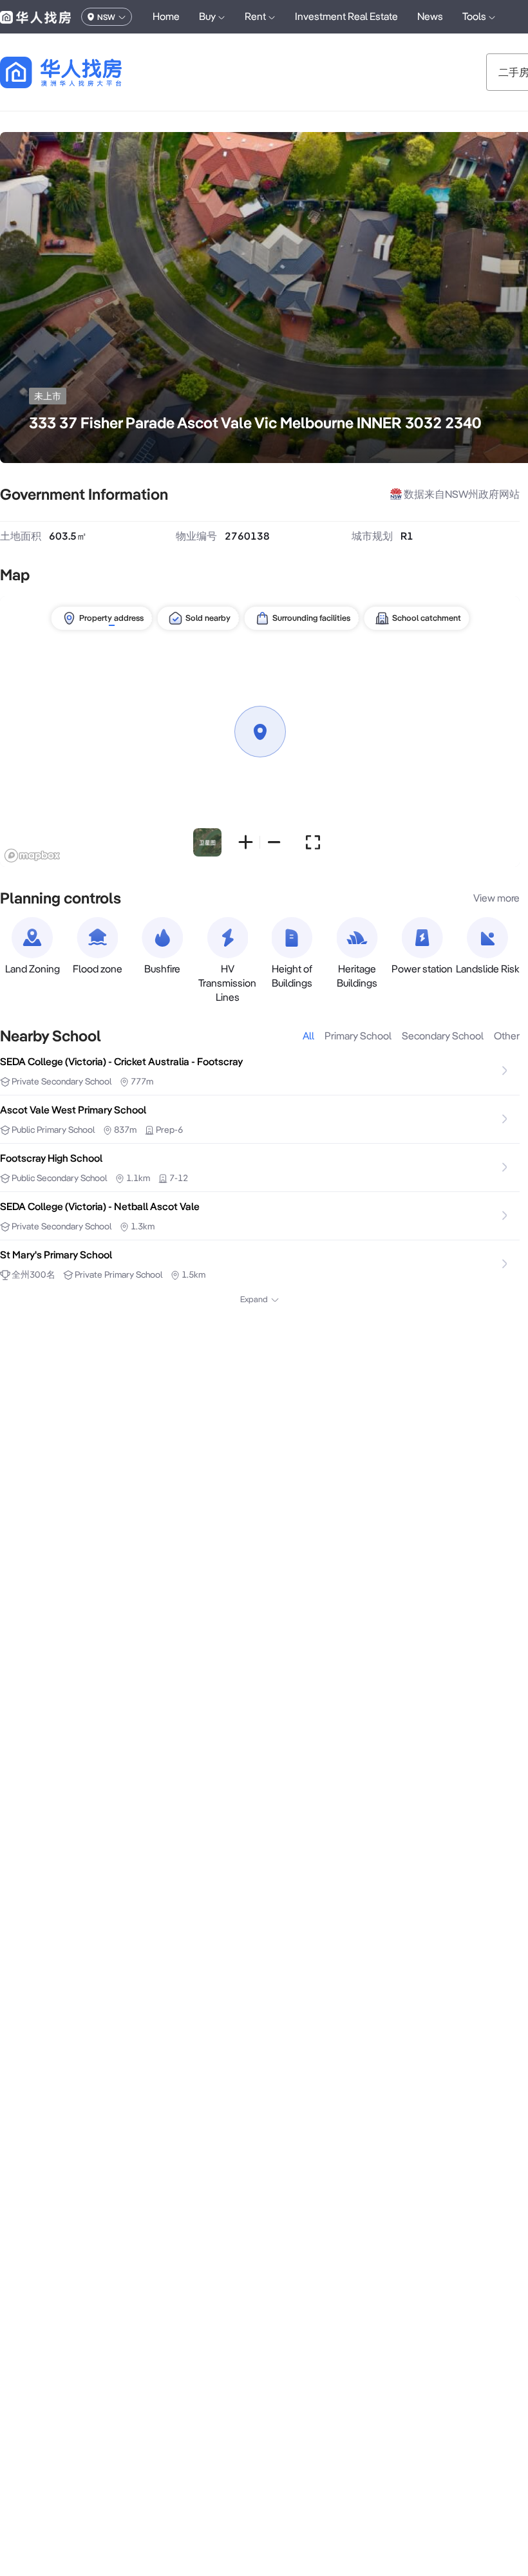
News (430, 16)
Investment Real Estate (346, 16)
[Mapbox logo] (32, 856)
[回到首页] (83, 72)
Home (166, 16)
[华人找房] (35, 17)
